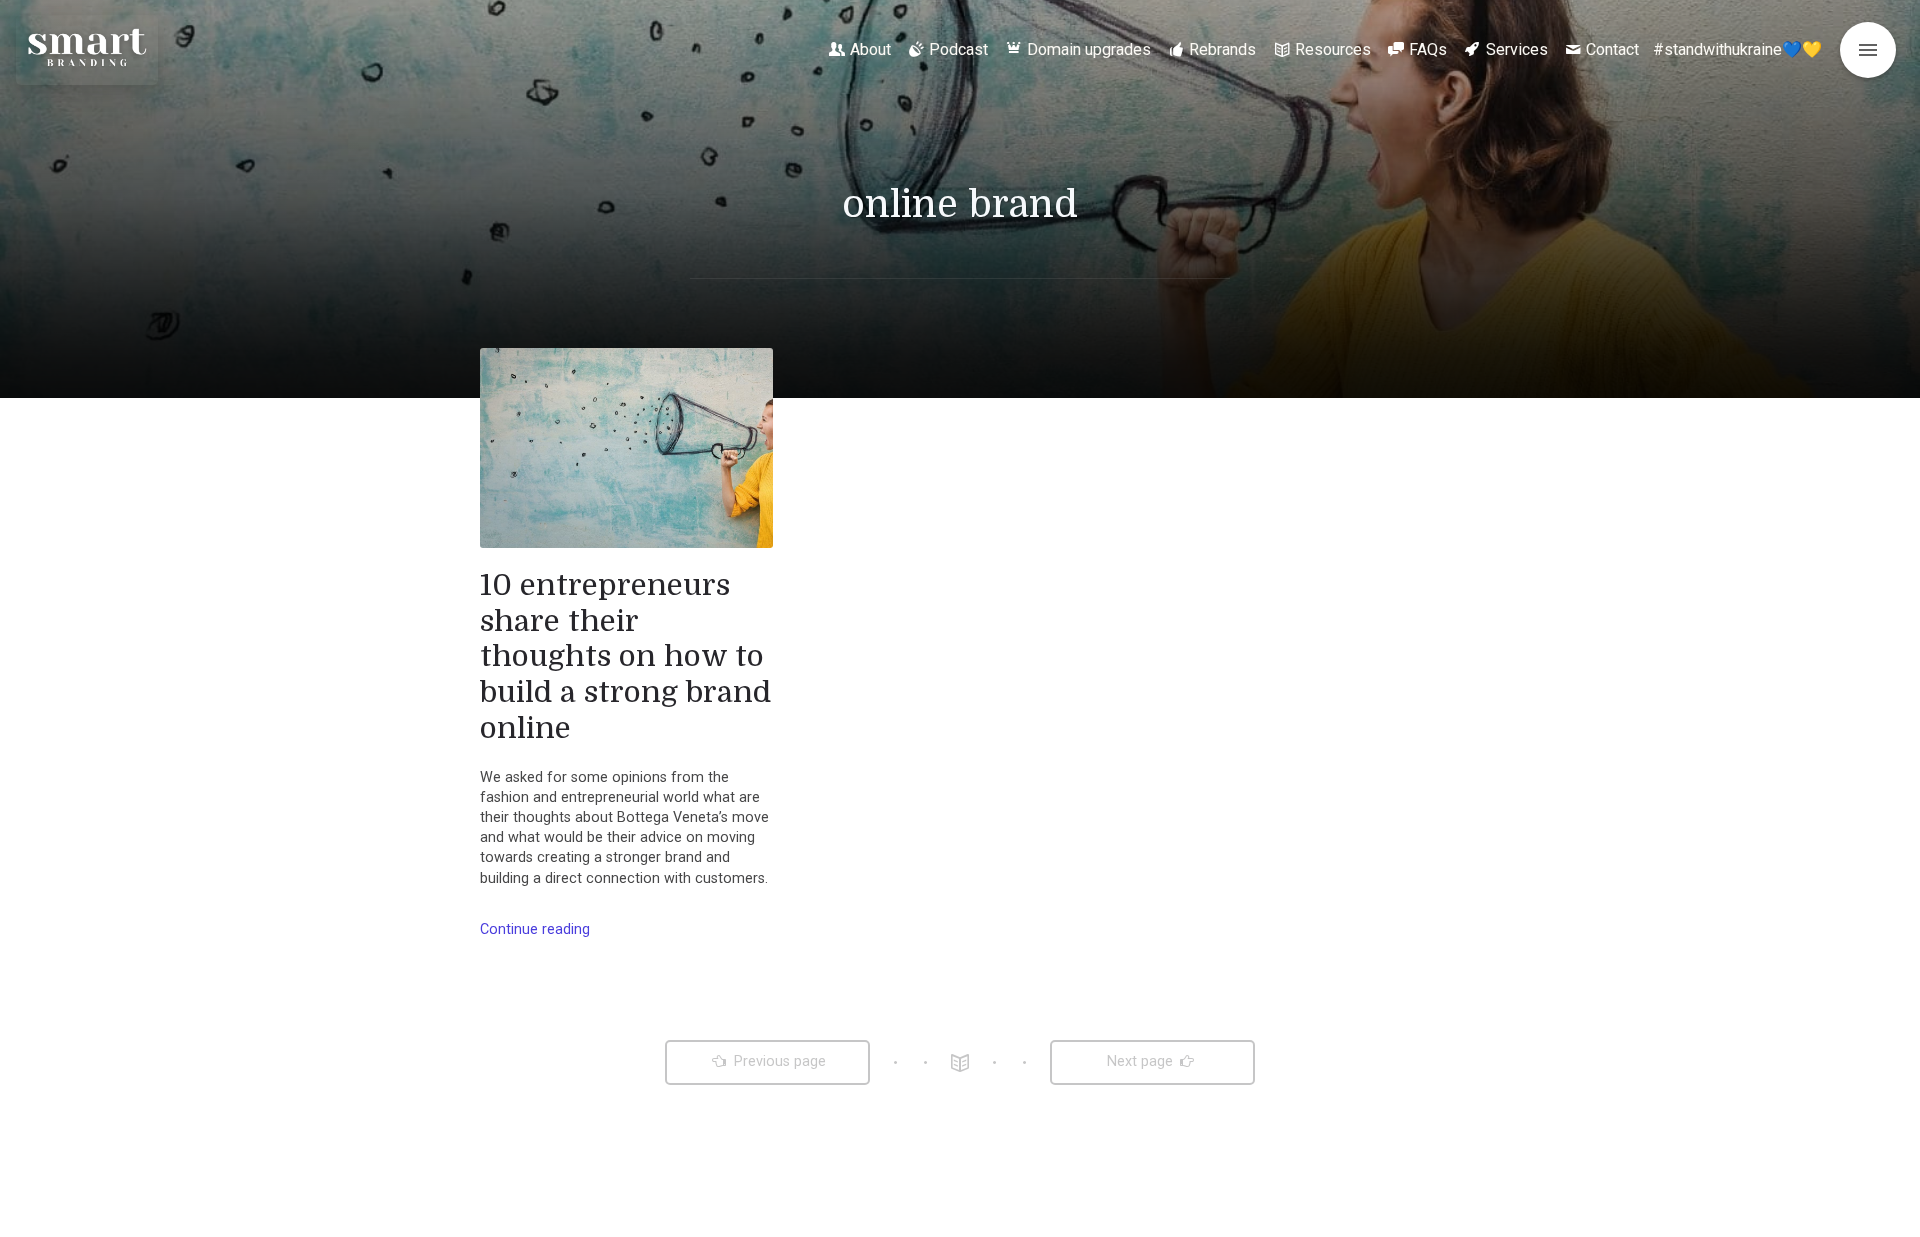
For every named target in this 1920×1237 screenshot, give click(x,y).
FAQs (1428, 49)
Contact (1612, 49)
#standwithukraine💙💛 (1737, 49)
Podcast (958, 49)
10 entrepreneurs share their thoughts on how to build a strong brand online (625, 656)
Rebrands (1222, 49)
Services (1517, 49)
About (870, 49)
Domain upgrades (1089, 49)
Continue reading (535, 929)
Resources (1333, 49)
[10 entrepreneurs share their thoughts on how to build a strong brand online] (626, 448)
